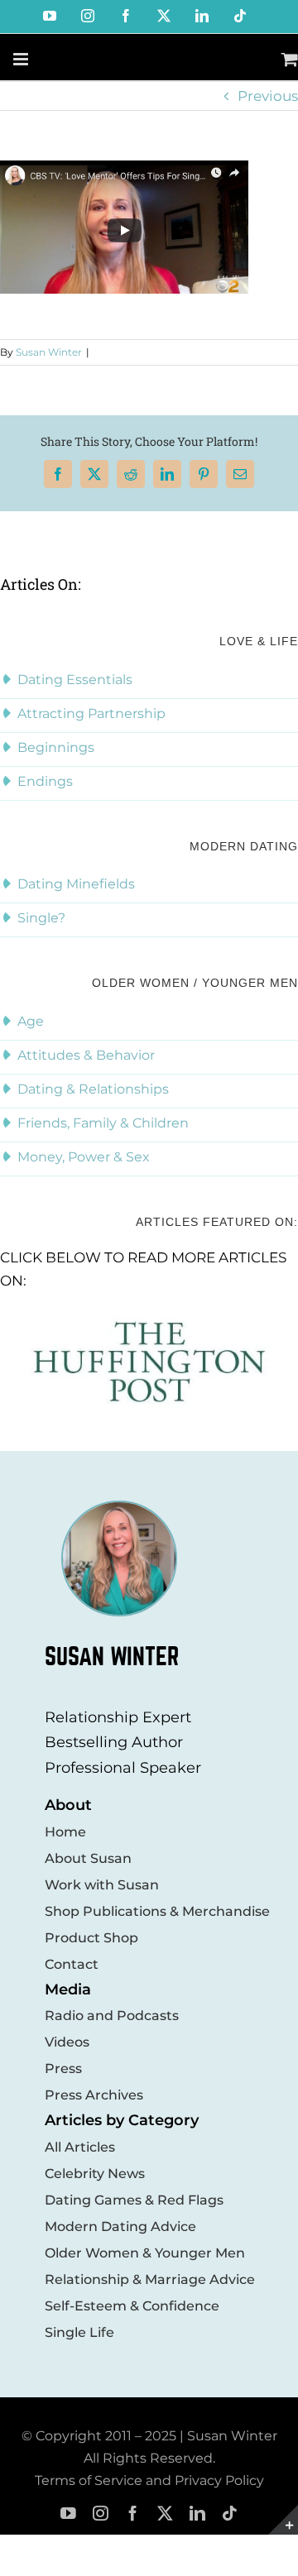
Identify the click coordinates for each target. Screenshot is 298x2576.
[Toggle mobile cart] (290, 59)
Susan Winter (49, 352)
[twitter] (165, 2514)
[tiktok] (230, 2514)
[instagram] (101, 2514)
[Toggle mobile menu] (22, 59)
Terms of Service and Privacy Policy (149, 2480)
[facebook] (133, 2514)
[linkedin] (197, 2514)
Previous (268, 96)
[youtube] (68, 2514)
